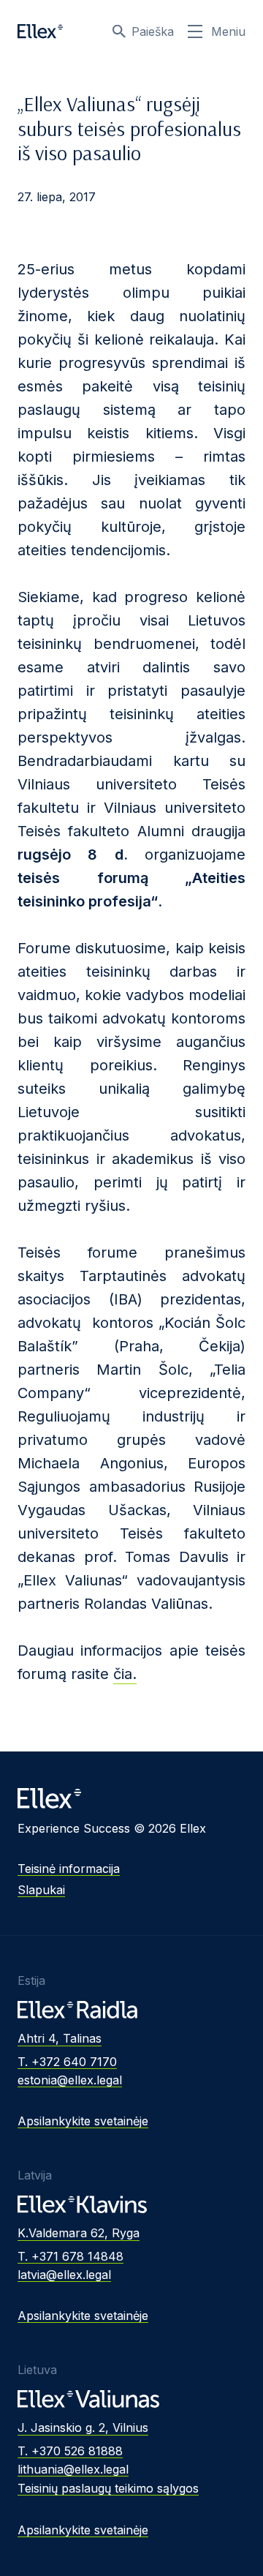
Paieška (153, 31)
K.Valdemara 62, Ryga (79, 2233)
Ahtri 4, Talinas (60, 2038)
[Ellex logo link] (40, 31)
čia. (125, 1674)
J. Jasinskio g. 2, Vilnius (83, 2427)
